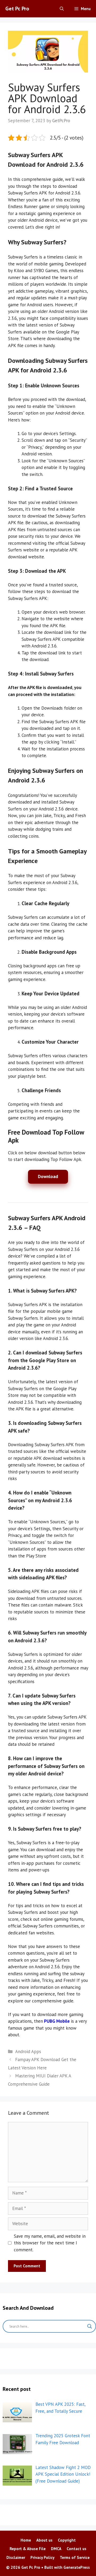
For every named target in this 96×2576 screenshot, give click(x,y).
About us (44, 2540)
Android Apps (28, 2052)
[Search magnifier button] (90, 2326)
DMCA (56, 2549)
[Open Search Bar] (62, 9)
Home (26, 2540)
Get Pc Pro (17, 9)
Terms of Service (75, 2557)
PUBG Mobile (57, 2021)
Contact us (77, 2549)
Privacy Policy (42, 2557)
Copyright (67, 2540)
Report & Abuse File (28, 2549)
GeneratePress (77, 2567)
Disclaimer (16, 2557)
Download (48, 1176)
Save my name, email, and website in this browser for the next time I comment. (50, 2243)
